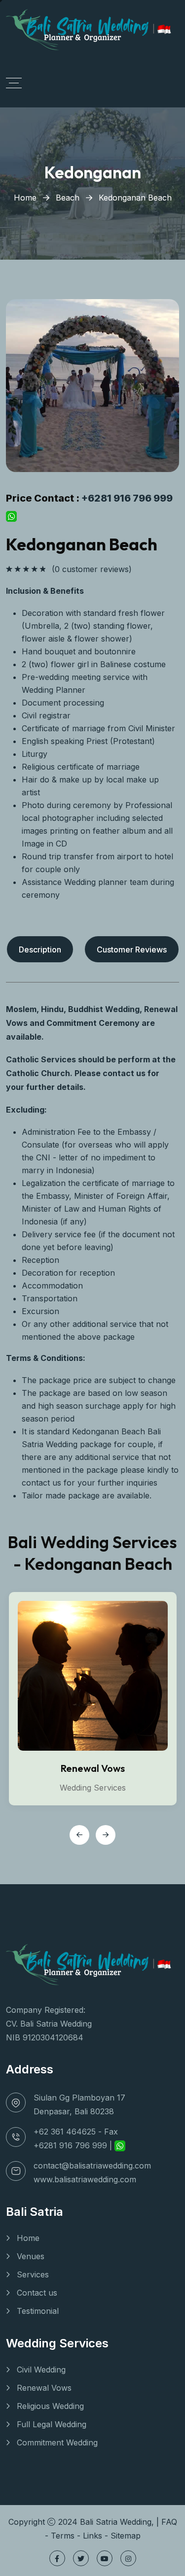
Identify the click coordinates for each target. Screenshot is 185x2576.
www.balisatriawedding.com (85, 2179)
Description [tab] (40, 949)
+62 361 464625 (65, 2132)
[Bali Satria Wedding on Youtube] (105, 2558)
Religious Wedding (50, 2406)
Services (33, 2274)
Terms (63, 2536)
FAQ (169, 2522)
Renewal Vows (93, 1768)
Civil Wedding (41, 2370)
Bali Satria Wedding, (118, 2522)
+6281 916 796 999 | (74, 2145)
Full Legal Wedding (52, 2424)
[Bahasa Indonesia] (164, 28)
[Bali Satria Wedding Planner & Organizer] (79, 28)
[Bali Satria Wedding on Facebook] (57, 2558)
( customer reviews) (92, 569)
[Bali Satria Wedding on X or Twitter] (81, 2558)
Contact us (37, 2293)
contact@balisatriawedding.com (92, 2166)
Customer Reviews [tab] (132, 949)
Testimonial (38, 2311)
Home (25, 198)
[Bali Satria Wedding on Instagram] (128, 2558)
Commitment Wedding (57, 2442)
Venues (31, 2256)
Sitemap (126, 2536)
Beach (68, 198)
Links (92, 2536)
